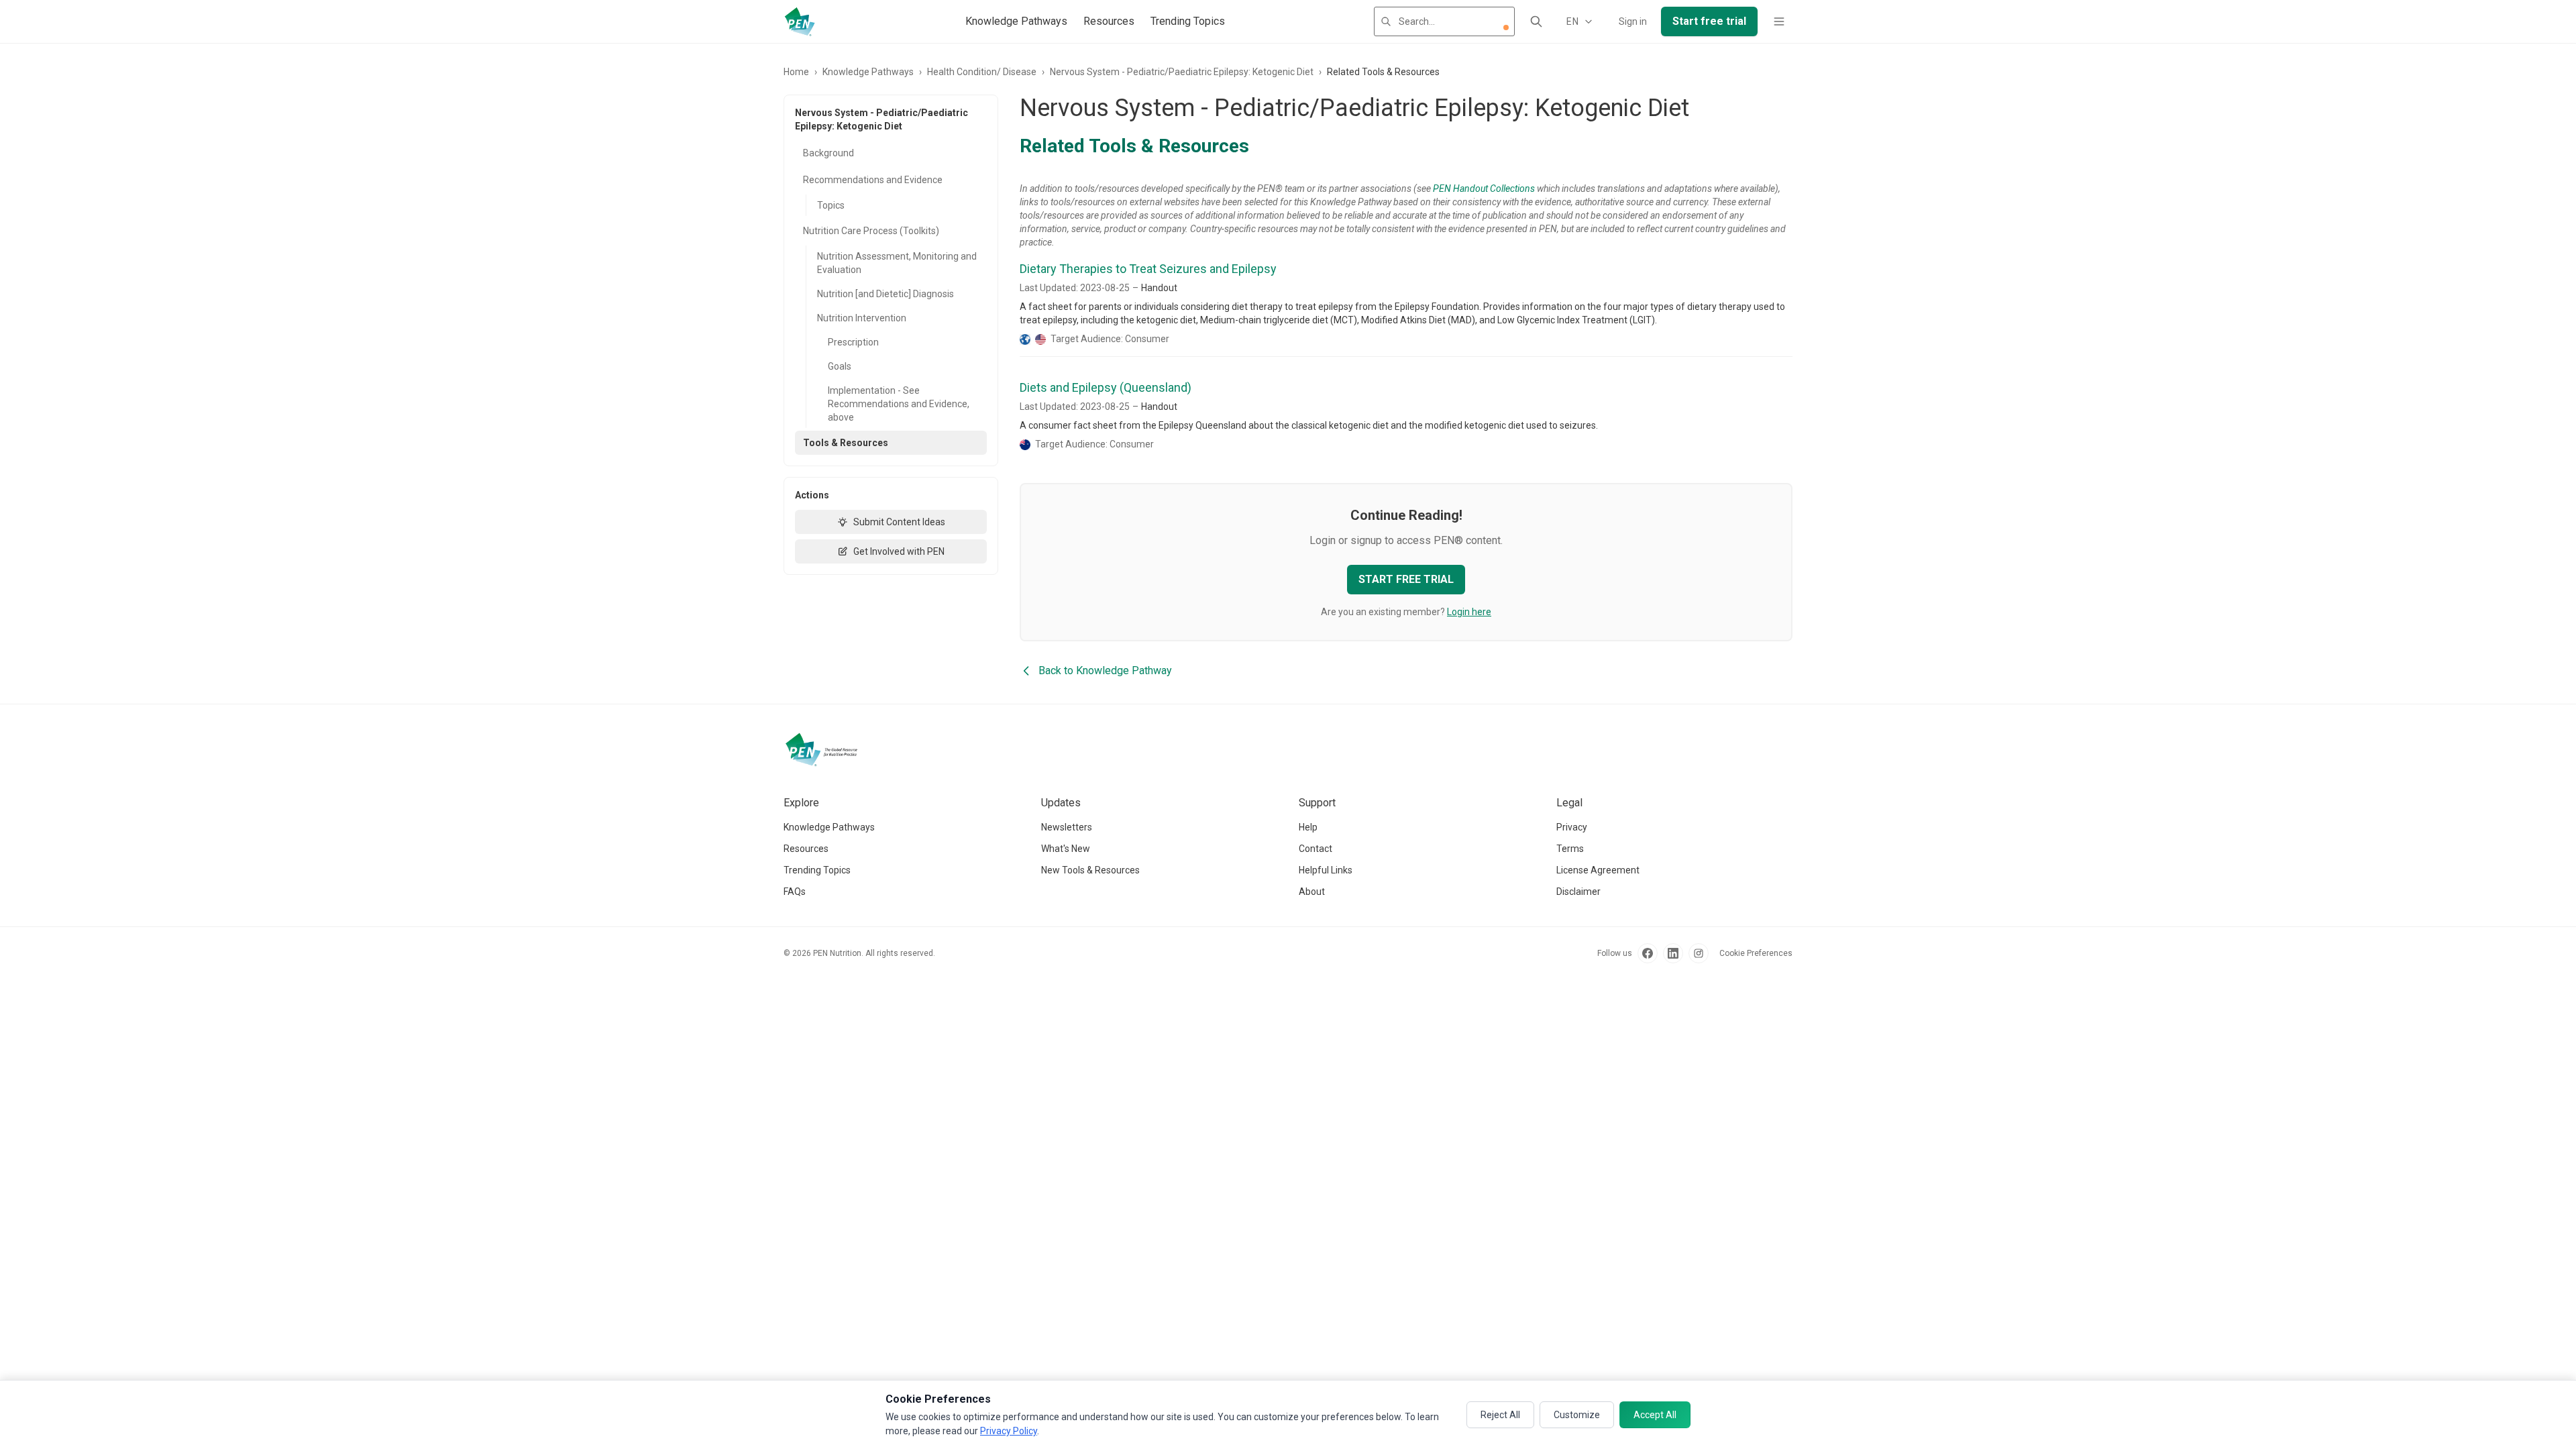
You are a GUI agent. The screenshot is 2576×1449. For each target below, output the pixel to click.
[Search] (1536, 21)
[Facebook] (1648, 953)
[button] (1506, 28)
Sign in (1633, 21)
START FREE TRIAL (1406, 579)
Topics (831, 205)
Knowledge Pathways (1016, 21)
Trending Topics (1188, 21)
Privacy (1572, 827)
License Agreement (1598, 870)
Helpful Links (1326, 870)
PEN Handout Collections (1484, 189)
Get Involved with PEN (899, 551)
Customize (1577, 1415)
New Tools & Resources (1090, 870)
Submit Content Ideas (899, 522)
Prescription (853, 342)
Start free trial (1709, 21)
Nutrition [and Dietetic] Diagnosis (885, 294)
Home (796, 72)
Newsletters (1067, 827)
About (1312, 892)
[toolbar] (1506, 28)
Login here (1469, 612)
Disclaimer (1578, 892)
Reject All (1500, 1415)
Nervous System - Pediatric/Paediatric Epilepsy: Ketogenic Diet (1182, 72)
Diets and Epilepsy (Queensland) (1106, 387)
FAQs (795, 892)
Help (1308, 827)
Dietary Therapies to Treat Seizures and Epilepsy (1148, 269)
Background (828, 153)
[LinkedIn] (1673, 953)
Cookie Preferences (1756, 953)
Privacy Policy (1009, 1431)
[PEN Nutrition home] (800, 21)
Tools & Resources (846, 443)
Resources (1109, 21)
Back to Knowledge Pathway (1105, 670)
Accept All (1655, 1415)
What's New (1066, 849)
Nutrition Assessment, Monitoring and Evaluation (897, 263)
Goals (840, 366)
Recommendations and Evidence (873, 180)
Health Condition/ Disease (982, 72)
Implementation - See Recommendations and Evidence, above (899, 404)
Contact (1316, 849)
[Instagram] (1699, 953)
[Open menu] (1779, 21)
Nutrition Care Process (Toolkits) (871, 231)
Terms (1570, 849)
